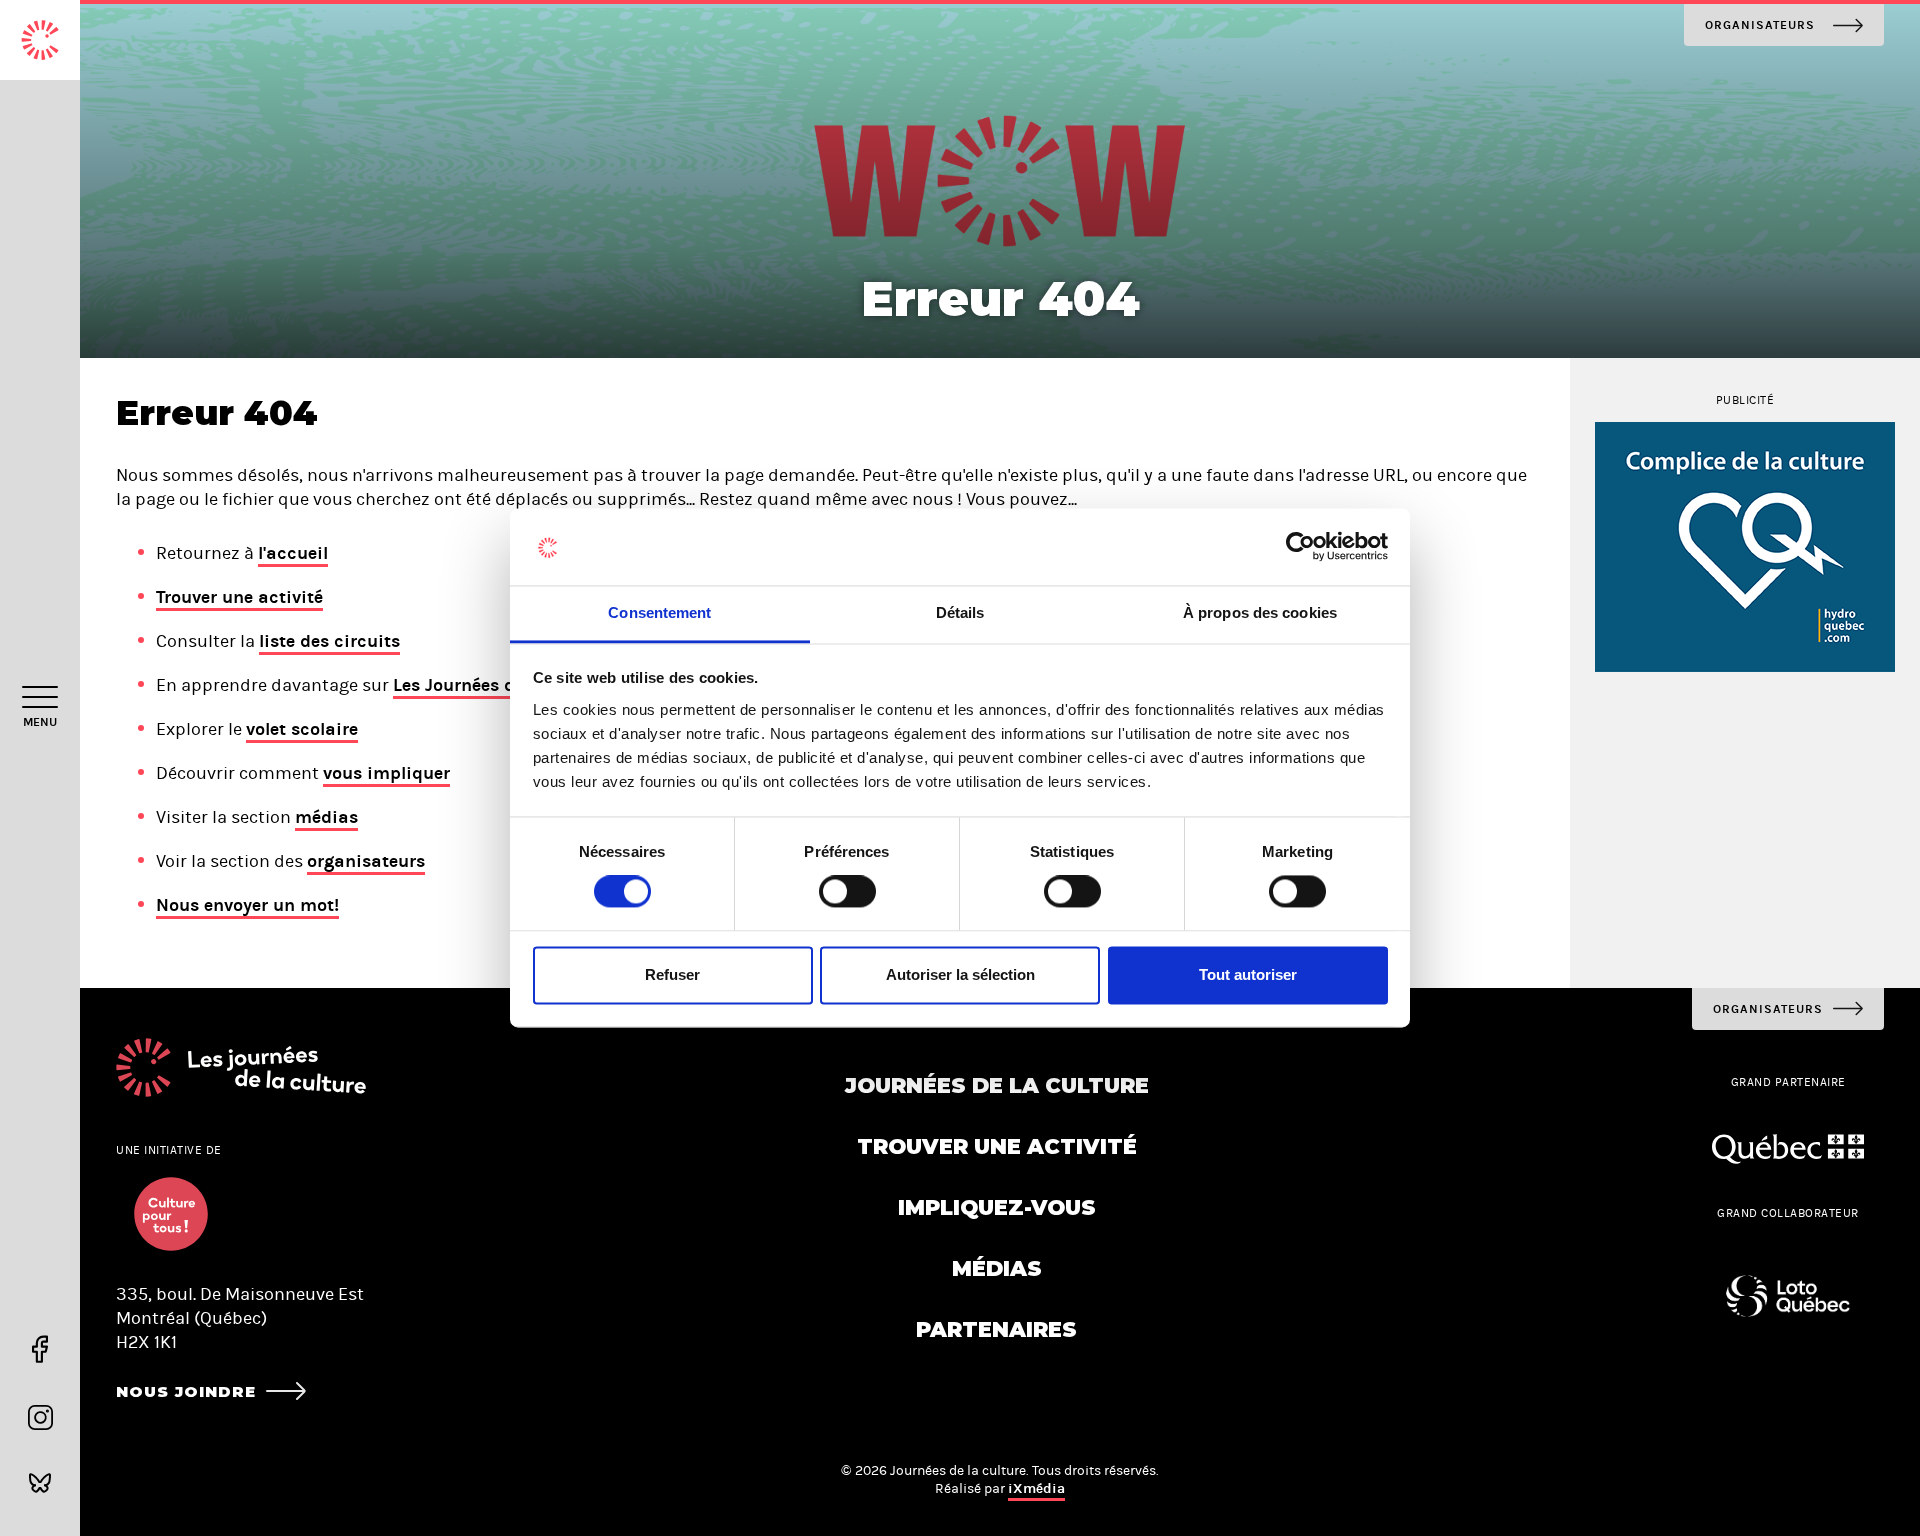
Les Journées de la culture (501, 685)
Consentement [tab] (659, 612)
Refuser (672, 974)
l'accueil (293, 553)
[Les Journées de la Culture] (40, 40)
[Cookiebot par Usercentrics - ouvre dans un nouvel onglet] (1300, 547)
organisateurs (366, 861)
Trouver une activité (239, 597)
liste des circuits (329, 641)
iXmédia (1036, 1488)
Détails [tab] (960, 612)
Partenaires (996, 1329)
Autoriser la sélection (960, 974)
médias (326, 817)
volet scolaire (302, 729)
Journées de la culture (997, 1085)
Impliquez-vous (997, 1207)
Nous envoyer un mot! (247, 905)
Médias (997, 1268)
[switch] (847, 892)
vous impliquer (386, 773)
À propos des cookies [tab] (1260, 612)
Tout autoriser (1248, 974)
